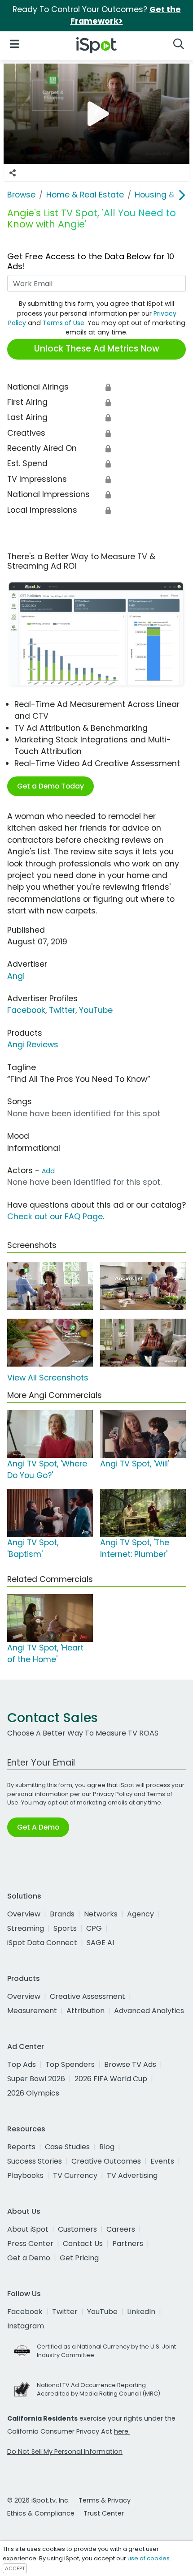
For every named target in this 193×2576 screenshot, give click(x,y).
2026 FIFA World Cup (111, 2079)
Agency (140, 1914)
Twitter (62, 1010)
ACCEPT (15, 2568)
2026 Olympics (33, 2093)
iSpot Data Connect (42, 1943)
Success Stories (35, 2161)
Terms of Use (64, 323)
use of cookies (149, 2558)
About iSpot (28, 2229)
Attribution (86, 2011)
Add (48, 1171)
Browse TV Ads (130, 2064)
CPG (94, 1928)
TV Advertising (132, 2175)
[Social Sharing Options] (13, 173)
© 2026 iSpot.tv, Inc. (38, 2500)
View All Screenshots (48, 1378)
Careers (121, 2229)
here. (122, 2431)
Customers (77, 2229)
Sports (65, 1928)
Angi (16, 976)
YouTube (96, 1010)
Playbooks (25, 2175)
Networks (101, 1914)
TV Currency (75, 2175)
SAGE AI (100, 1943)
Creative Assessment (88, 1996)
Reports (21, 2147)
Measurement (32, 2011)
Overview (24, 1914)
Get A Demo (38, 1827)
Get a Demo (29, 2258)
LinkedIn (141, 2312)
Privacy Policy (113, 1794)
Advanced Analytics (149, 2011)
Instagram (26, 2326)
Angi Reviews (33, 1045)
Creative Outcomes (106, 2161)
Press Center (30, 2244)
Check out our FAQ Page (55, 1217)
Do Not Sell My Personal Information (65, 2452)
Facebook (26, 1010)
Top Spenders (70, 2064)
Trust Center (104, 2513)
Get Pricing (79, 2258)
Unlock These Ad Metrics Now (97, 349)
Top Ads (22, 2064)
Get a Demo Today (50, 786)
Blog (107, 2147)
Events (162, 2161)
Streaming (26, 1928)
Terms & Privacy (105, 2500)
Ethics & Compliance (41, 2513)
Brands (62, 1914)
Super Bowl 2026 (36, 2079)
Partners (128, 2244)
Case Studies (67, 2147)
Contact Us (83, 2244)
